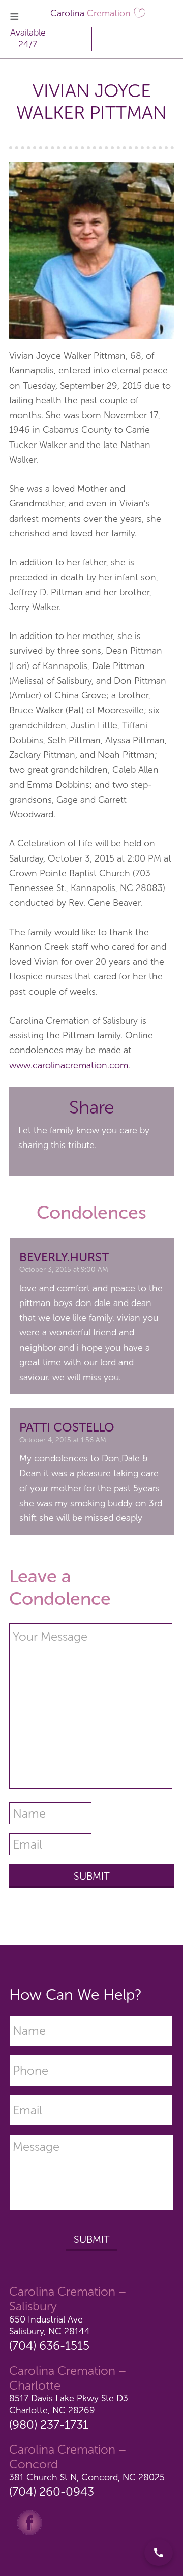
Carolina (90, 13)
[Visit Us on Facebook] (29, 2522)
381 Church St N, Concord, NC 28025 (87, 2477)
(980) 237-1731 (49, 2424)
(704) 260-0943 (52, 2491)
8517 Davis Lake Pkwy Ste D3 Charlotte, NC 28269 (69, 2404)
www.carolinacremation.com (69, 1065)
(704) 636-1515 (49, 2346)
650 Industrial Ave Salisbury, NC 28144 (50, 2325)
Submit (92, 2239)
